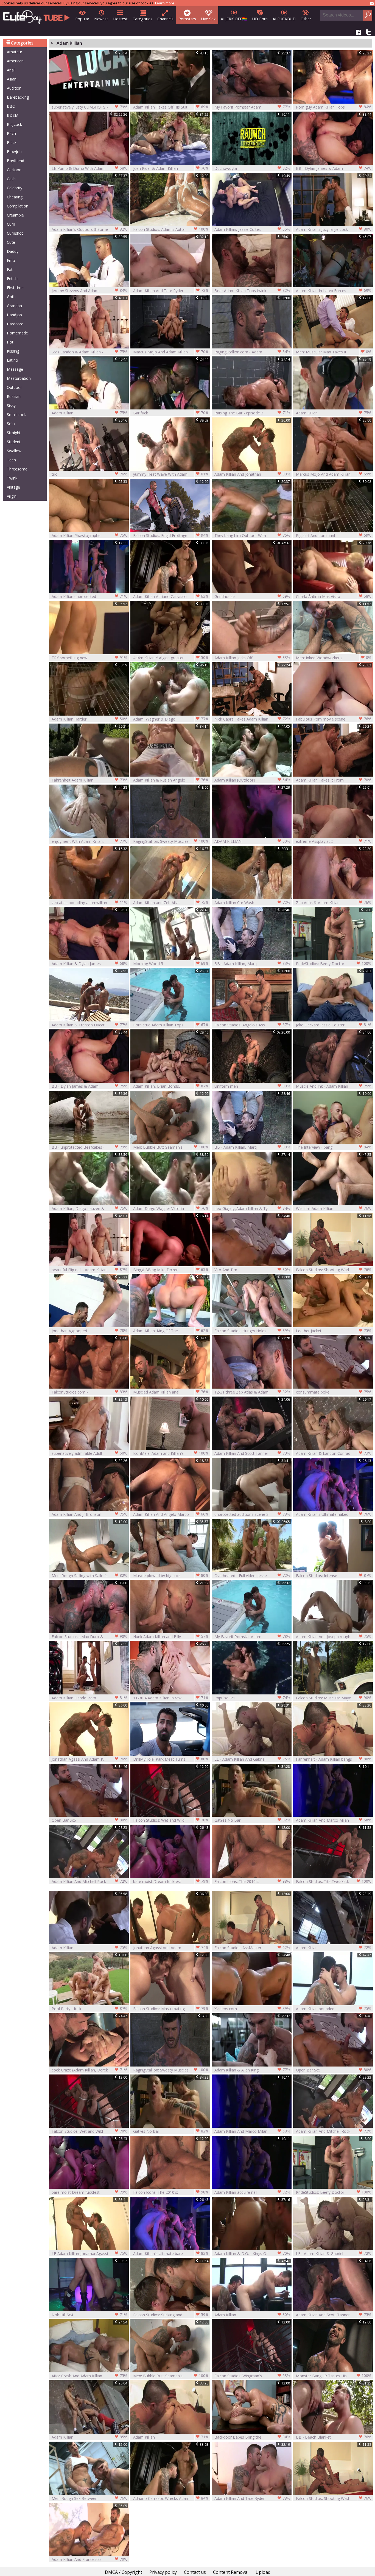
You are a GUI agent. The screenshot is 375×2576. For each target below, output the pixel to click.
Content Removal (231, 2572)
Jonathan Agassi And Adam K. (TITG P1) (89, 1759)
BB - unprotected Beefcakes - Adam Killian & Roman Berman (89, 1147)
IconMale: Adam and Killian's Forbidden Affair (171, 1453)
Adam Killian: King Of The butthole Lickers (171, 1331)
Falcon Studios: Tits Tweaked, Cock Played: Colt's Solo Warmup (334, 1881)
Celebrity (15, 188)
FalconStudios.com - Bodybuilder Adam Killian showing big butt (89, 1392)
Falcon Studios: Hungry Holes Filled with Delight (252, 1331)
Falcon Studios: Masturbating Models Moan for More (171, 2009)
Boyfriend (16, 161)
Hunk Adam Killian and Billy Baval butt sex (171, 1637)
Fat (10, 269)
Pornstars (187, 19)
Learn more (165, 3)
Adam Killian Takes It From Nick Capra (334, 780)
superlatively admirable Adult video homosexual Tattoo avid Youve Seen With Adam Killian (89, 1453)
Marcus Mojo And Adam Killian (171, 352)
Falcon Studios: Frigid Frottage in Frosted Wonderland (171, 535)
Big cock (14, 124)
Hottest (120, 19)
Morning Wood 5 (171, 963)
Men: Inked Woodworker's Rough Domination (334, 658)
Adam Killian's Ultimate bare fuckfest (171, 2254)
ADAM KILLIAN (252, 841)
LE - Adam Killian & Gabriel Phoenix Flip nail (334, 2254)
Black (12, 142)
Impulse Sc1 (252, 1698)
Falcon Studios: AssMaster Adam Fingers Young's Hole (252, 1948)
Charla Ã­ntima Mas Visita (334, 596)
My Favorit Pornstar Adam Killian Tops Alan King (252, 107)
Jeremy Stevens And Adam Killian (89, 291)
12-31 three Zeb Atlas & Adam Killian (252, 1392)
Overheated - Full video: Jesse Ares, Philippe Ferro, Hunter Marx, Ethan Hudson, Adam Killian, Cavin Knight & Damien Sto (252, 1576)
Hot (10, 342)
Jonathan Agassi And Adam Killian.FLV (171, 1948)
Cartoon (14, 170)
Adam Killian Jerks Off (252, 658)
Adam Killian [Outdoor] (252, 780)
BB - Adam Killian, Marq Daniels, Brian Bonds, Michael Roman (252, 964)
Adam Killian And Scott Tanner (252, 1453)
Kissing (13, 351)
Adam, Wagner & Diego (171, 719)
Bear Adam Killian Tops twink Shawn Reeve (252, 291)
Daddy (13, 251)
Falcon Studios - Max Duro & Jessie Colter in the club (89, 1637)
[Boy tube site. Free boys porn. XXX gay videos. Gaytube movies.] (36, 16)
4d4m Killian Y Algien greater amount (171, 658)
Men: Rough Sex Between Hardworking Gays (89, 2498)
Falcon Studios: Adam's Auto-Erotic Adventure (171, 229)
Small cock (16, 415)
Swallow (14, 451)
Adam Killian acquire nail (252, 2192)
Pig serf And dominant (334, 535)
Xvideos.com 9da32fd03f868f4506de (252, 2009)
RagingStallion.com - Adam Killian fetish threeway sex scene (252, 352)
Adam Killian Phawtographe (89, 535)
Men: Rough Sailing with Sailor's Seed (89, 1576)
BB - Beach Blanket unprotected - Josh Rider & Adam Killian (334, 2437)
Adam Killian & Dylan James (89, 963)
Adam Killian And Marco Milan (334, 1820)
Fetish (12, 279)
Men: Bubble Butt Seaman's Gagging (171, 1147)
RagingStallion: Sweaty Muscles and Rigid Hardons (171, 841)
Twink (12, 478)
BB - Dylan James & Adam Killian (334, 168)
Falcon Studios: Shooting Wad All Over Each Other (334, 1270)
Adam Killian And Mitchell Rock (89, 1881)
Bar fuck (171, 413)
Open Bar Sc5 (89, 1820)
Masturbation (19, 378)
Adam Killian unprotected (89, 596)
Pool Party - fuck (89, 2009)
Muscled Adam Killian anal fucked (171, 1392)
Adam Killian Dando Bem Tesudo (89, 1698)
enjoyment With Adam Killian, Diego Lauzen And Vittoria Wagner (89, 841)
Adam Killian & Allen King (252, 2070)
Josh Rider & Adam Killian (171, 168)
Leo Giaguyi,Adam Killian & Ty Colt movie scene (252, 1208)
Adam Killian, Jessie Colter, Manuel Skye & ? (252, 229)
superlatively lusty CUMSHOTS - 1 (89, 107)
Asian (12, 79)
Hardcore (15, 324)
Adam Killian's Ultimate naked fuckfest (334, 1514)
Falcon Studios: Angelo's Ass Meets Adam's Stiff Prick (252, 1025)
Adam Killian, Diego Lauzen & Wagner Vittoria (89, 1208)
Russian (14, 396)
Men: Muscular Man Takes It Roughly (334, 352)
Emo (11, 260)
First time (15, 288)
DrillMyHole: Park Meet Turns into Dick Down (171, 1759)
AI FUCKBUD (284, 19)
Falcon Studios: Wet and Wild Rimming (171, 1820)
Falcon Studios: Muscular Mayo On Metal (334, 1698)
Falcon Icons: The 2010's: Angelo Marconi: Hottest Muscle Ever (252, 1881)
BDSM (13, 115)
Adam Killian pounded (334, 2009)
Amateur (15, 52)
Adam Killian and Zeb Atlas (171, 902)
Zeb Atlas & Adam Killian (334, 902)
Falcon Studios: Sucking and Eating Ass (171, 2315)
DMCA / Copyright (124, 2572)
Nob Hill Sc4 (89, 2315)
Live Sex (208, 19)
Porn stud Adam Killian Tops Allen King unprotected (171, 1025)
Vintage (13, 487)
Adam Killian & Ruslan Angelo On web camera (171, 780)
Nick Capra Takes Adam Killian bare (252, 719)
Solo (11, 424)
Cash (11, 179)
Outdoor (14, 387)
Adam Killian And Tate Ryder (171, 290)
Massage (15, 369)
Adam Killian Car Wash (252, 902)
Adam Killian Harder (89, 719)
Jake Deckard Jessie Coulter (334, 1025)
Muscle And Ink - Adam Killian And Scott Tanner (334, 1086)
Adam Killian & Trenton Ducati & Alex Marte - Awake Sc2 (89, 1025)
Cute (11, 242)
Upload (263, 2572)
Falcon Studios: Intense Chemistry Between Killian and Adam (334, 1576)
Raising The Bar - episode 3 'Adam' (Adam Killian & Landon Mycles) (252, 413)
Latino (12, 360)
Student (14, 442)
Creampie (15, 215)
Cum (11, 224)
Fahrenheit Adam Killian (89, 780)
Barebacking (18, 97)
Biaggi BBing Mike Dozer (171, 1270)
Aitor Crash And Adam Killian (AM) (89, 2376)
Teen (11, 460)
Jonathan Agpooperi (89, 1331)
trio (89, 474)
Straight (14, 433)
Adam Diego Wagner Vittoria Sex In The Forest (171, 1208)
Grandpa (14, 306)
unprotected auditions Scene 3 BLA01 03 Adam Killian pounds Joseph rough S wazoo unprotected (252, 1514)
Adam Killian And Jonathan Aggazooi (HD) (252, 474)
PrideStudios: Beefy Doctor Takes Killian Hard (334, 964)
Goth (11, 297)
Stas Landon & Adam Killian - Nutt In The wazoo (89, 352)
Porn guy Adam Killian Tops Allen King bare (334, 107)
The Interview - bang (334, 1147)
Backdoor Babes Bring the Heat (252, 2437)
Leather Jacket (334, 1331)
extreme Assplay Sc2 (334, 841)
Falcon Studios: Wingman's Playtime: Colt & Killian (252, 2376)
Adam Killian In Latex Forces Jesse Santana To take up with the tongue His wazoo (334, 291)
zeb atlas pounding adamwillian (89, 902)
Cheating (15, 197)
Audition (14, 88)
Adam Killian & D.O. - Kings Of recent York (252, 2254)
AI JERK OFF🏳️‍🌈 (234, 19)
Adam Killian (89, 413)
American (15, 61)
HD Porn (260, 19)
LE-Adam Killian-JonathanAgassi (89, 2253)
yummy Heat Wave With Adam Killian (171, 474)
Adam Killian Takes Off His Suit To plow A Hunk (171, 107)
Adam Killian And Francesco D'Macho (89, 2559)
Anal (11, 70)
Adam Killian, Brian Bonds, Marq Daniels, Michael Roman (171, 1086)
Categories (142, 19)
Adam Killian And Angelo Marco (171, 1514)
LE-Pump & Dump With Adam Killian (89, 168)
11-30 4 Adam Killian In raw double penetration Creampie (171, 1698)
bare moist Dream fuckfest (171, 1881)
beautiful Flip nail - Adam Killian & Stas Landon (89, 1270)
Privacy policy (163, 2572)
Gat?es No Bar (252, 1820)
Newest (101, 19)
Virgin (12, 496)
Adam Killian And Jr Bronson (89, 1514)
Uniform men (252, 1086)
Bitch (11, 133)
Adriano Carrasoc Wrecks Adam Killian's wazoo (171, 2498)
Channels (165, 19)
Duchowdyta (252, 168)
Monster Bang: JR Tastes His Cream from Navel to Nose (334, 2376)
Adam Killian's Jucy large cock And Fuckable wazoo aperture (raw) (334, 229)
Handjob (14, 315)
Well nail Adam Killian (334, 1208)
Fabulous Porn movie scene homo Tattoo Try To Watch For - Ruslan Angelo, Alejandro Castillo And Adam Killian (334, 719)
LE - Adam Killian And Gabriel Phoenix (252, 1759)
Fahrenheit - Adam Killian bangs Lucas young (334, 1759)
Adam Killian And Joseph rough (334, 1636)
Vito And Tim (252, 1270)
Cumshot (15, 233)
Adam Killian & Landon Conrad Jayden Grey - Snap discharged (334, 1453)
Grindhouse (252, 596)
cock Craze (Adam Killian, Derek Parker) (89, 2070)
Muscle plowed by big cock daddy (171, 1576)
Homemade (17, 333)
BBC (11, 106)
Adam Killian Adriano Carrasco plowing (171, 596)
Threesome (17, 469)
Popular (82, 19)
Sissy (11, 405)
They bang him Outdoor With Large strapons (252, 535)
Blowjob (14, 152)
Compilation (18, 206)
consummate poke (334, 1392)
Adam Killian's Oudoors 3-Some (89, 229)
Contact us (195, 2572)
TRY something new (89, 658)
